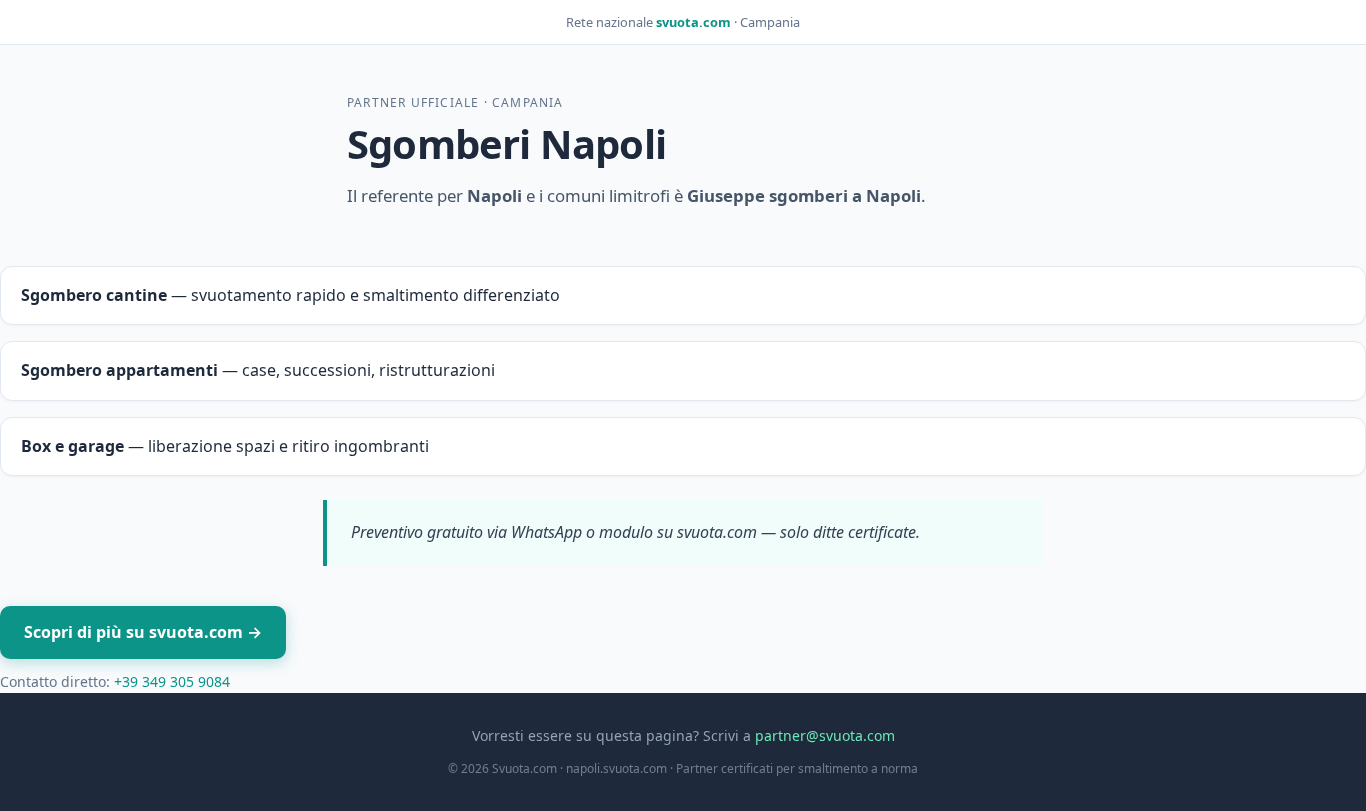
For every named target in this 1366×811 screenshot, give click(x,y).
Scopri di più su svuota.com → (143, 632)
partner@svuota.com (825, 735)
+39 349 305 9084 (172, 681)
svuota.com (693, 22)
